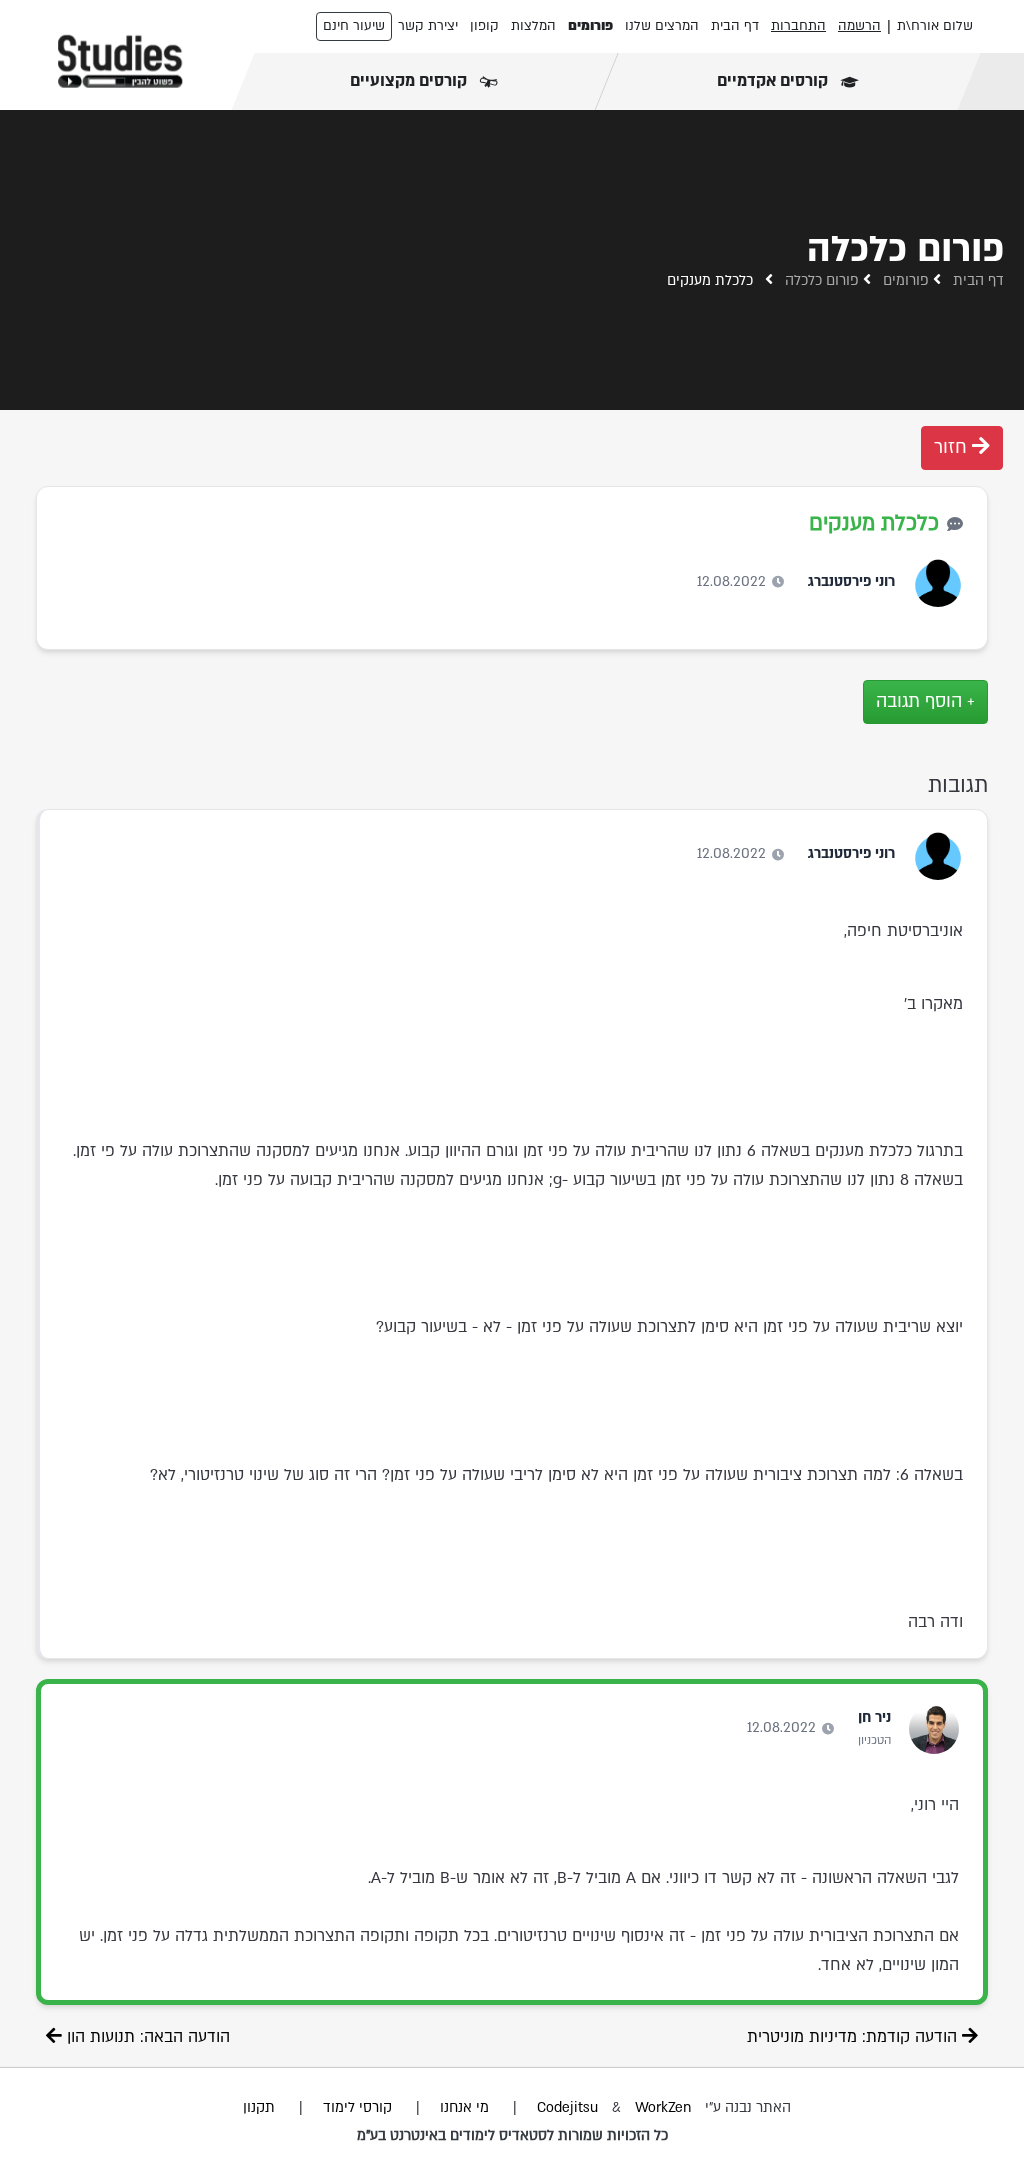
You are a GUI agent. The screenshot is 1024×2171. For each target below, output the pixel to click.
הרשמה (859, 26)
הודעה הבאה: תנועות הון (146, 2037)
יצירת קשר (428, 26)
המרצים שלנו (662, 26)
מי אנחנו (464, 2107)
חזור (953, 447)
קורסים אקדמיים (774, 81)
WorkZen (663, 2107)
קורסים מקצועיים (410, 81)
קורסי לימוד (357, 2107)
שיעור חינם (354, 26)
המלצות (533, 26)
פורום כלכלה (822, 280)
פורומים (590, 26)
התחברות (798, 26)
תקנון (259, 2107)
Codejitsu (569, 2107)
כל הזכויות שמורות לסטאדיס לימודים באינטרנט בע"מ (512, 2135)
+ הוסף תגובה (925, 701)
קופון (484, 26)
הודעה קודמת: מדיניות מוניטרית (854, 2037)
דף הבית (735, 26)
